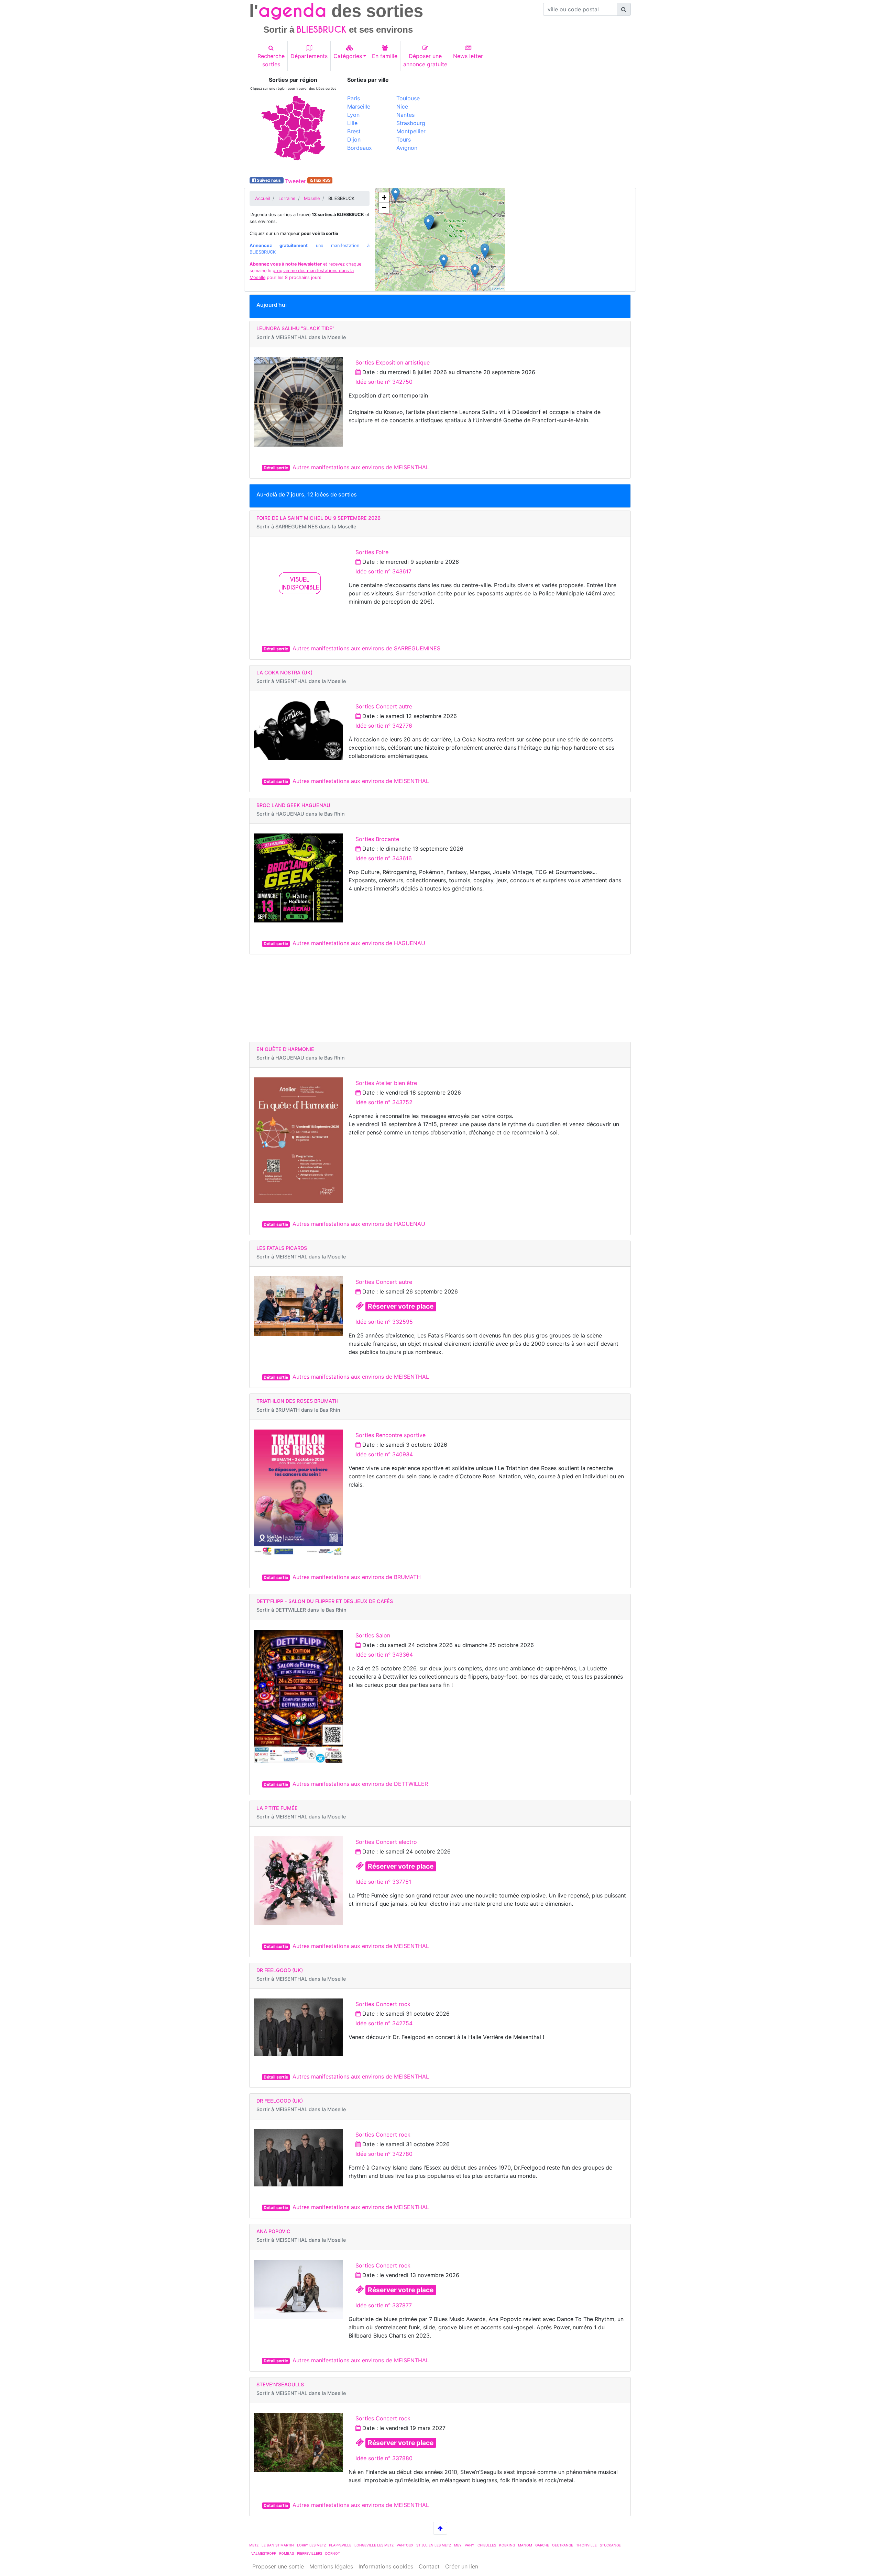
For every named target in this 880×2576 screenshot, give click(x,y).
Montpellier (411, 131)
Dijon (354, 139)
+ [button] (384, 197)
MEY (458, 2545)
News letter (468, 56)
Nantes (405, 115)
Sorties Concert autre (384, 706)
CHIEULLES (487, 2545)
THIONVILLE (586, 2545)
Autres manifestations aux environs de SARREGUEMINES (366, 648)
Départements (309, 56)
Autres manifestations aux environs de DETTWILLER (360, 1784)
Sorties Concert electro (386, 1842)
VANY (470, 2545)
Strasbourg (411, 123)
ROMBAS (287, 2553)
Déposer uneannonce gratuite (425, 60)
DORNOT (333, 2553)
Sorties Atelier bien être (386, 1083)
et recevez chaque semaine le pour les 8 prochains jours (305, 271)
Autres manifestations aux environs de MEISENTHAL (361, 467)
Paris (354, 98)
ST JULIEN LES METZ (434, 2545)
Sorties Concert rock (383, 2004)
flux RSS (322, 180)
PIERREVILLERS (310, 2553)
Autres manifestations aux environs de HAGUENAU (359, 943)
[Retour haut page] (440, 2528)
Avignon (407, 148)
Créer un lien (462, 2566)
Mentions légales (331, 2566)
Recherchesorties (271, 60)
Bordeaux (360, 148)
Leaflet (498, 289)
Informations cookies (386, 2566)
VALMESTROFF (264, 2553)
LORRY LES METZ (311, 2545)
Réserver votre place (401, 1306)
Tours (404, 139)
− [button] (384, 208)
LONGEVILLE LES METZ (374, 2545)
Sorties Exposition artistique (393, 362)
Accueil (262, 198)
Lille (352, 123)
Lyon (353, 115)
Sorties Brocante (377, 839)
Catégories (348, 56)
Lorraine (287, 198)
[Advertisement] (538, 125)
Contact (429, 2566)
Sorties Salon (373, 1635)
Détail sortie (276, 468)
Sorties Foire (372, 552)
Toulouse (408, 98)
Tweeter (295, 181)
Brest (354, 131)
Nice (402, 107)
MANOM (525, 2545)
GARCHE (542, 2545)
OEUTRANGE (563, 2545)
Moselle (312, 198)
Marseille (359, 107)
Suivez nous (269, 180)
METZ (254, 2545)
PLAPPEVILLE (340, 2545)
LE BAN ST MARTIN (278, 2545)
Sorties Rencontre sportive (390, 1435)
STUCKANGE (610, 2545)
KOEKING (507, 2545)
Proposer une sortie (278, 2566)
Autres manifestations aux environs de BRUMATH (357, 1577)
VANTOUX (405, 2545)
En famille (385, 56)
